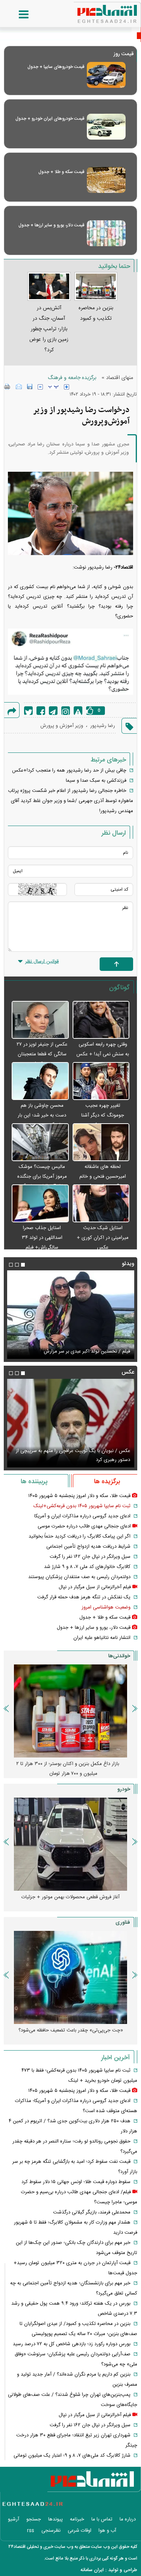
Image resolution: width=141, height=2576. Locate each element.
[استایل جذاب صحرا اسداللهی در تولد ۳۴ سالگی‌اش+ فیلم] (40, 1204)
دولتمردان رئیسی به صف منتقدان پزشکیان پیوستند (79, 1577)
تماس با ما (102, 2519)
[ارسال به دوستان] (19, 387)
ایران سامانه (92, 2570)
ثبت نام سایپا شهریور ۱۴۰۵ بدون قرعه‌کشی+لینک (82, 1506)
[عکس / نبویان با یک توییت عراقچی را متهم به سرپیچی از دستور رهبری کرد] (70, 1423)
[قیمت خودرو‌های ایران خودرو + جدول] (106, 127)
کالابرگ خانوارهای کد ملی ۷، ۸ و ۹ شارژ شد (87, 1567)
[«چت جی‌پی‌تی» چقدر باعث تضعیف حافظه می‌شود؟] (70, 1977)
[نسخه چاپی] (7, 387)
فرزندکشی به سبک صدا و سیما (96, 781)
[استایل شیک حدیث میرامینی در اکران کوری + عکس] (101, 1204)
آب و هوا (107, 2531)
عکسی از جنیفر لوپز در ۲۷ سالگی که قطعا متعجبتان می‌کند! (42, 1054)
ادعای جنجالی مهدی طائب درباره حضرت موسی (84, 1526)
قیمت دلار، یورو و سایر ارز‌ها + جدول (51, 225)
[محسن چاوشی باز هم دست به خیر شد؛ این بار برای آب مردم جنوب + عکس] (40, 1081)
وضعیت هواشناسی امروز (106, 1607)
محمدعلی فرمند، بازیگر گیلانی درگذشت (92, 2212)
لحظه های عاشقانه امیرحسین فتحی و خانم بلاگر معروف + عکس (103, 1177)
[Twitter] (28, 711)
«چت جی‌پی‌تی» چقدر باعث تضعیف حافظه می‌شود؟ (71, 2030)
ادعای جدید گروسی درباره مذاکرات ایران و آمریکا (82, 1516)
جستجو (34, 2519)
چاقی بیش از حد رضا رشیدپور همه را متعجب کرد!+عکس (69, 770)
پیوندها (55, 2519)
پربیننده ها (34, 1482)
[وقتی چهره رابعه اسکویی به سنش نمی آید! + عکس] (101, 1020)
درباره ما (128, 2519)
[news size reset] (53, 387)
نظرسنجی (51, 2531)
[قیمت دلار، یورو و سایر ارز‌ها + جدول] (106, 233)
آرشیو (14, 2519)
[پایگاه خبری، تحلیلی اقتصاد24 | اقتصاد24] (95, 11)
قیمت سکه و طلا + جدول (61, 172)
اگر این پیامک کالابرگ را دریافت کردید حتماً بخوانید (80, 1536)
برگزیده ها (107, 1482)
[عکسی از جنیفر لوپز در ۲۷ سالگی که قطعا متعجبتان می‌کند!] (40, 1020)
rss (31, 2531)
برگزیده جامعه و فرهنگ (72, 378)
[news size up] (67, 387)
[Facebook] (41, 711)
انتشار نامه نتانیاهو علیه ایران (102, 1638)
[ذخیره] (30, 387)
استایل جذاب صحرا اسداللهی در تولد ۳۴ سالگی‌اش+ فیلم (42, 1238)
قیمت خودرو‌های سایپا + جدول (56, 67)
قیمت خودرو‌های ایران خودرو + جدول (50, 119)
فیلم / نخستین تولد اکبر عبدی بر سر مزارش (87, 1351)
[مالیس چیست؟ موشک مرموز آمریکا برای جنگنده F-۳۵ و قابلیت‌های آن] (40, 1143)
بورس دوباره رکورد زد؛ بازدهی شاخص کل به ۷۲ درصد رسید (72, 2344)
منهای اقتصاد (120, 378)
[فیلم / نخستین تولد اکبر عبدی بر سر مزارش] (70, 1315)
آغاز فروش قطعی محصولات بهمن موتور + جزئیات (70, 1897)
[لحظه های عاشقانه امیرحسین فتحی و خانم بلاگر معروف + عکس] (101, 1143)
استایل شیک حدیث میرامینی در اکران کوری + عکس (103, 1238)
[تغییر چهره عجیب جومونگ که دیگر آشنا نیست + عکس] (101, 1081)
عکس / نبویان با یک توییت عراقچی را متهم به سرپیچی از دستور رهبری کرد (73, 1455)
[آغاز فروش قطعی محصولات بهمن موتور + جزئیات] (70, 1844)
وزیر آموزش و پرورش (62, 726)
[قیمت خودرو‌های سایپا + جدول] (106, 75)
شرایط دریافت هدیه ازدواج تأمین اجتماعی (88, 1547)
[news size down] (40, 387)
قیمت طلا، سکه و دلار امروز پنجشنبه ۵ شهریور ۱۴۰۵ (79, 1496)
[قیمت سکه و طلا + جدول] (106, 180)
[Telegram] (53, 711)
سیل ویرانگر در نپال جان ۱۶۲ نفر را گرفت (90, 1557)
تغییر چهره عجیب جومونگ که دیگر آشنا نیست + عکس (103, 1115)
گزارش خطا (78, 711)
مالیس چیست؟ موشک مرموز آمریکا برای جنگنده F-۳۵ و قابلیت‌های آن (42, 1177)
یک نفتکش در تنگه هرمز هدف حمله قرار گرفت (84, 1597)
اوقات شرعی (80, 2531)
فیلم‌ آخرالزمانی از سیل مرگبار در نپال (95, 1587)
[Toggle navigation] (16, 15)
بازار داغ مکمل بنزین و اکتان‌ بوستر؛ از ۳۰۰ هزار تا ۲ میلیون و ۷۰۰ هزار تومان (68, 1769)
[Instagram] (66, 711)
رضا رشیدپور (103, 726)
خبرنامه (77, 2519)
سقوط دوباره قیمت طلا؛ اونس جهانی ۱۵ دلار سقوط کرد (76, 2182)
